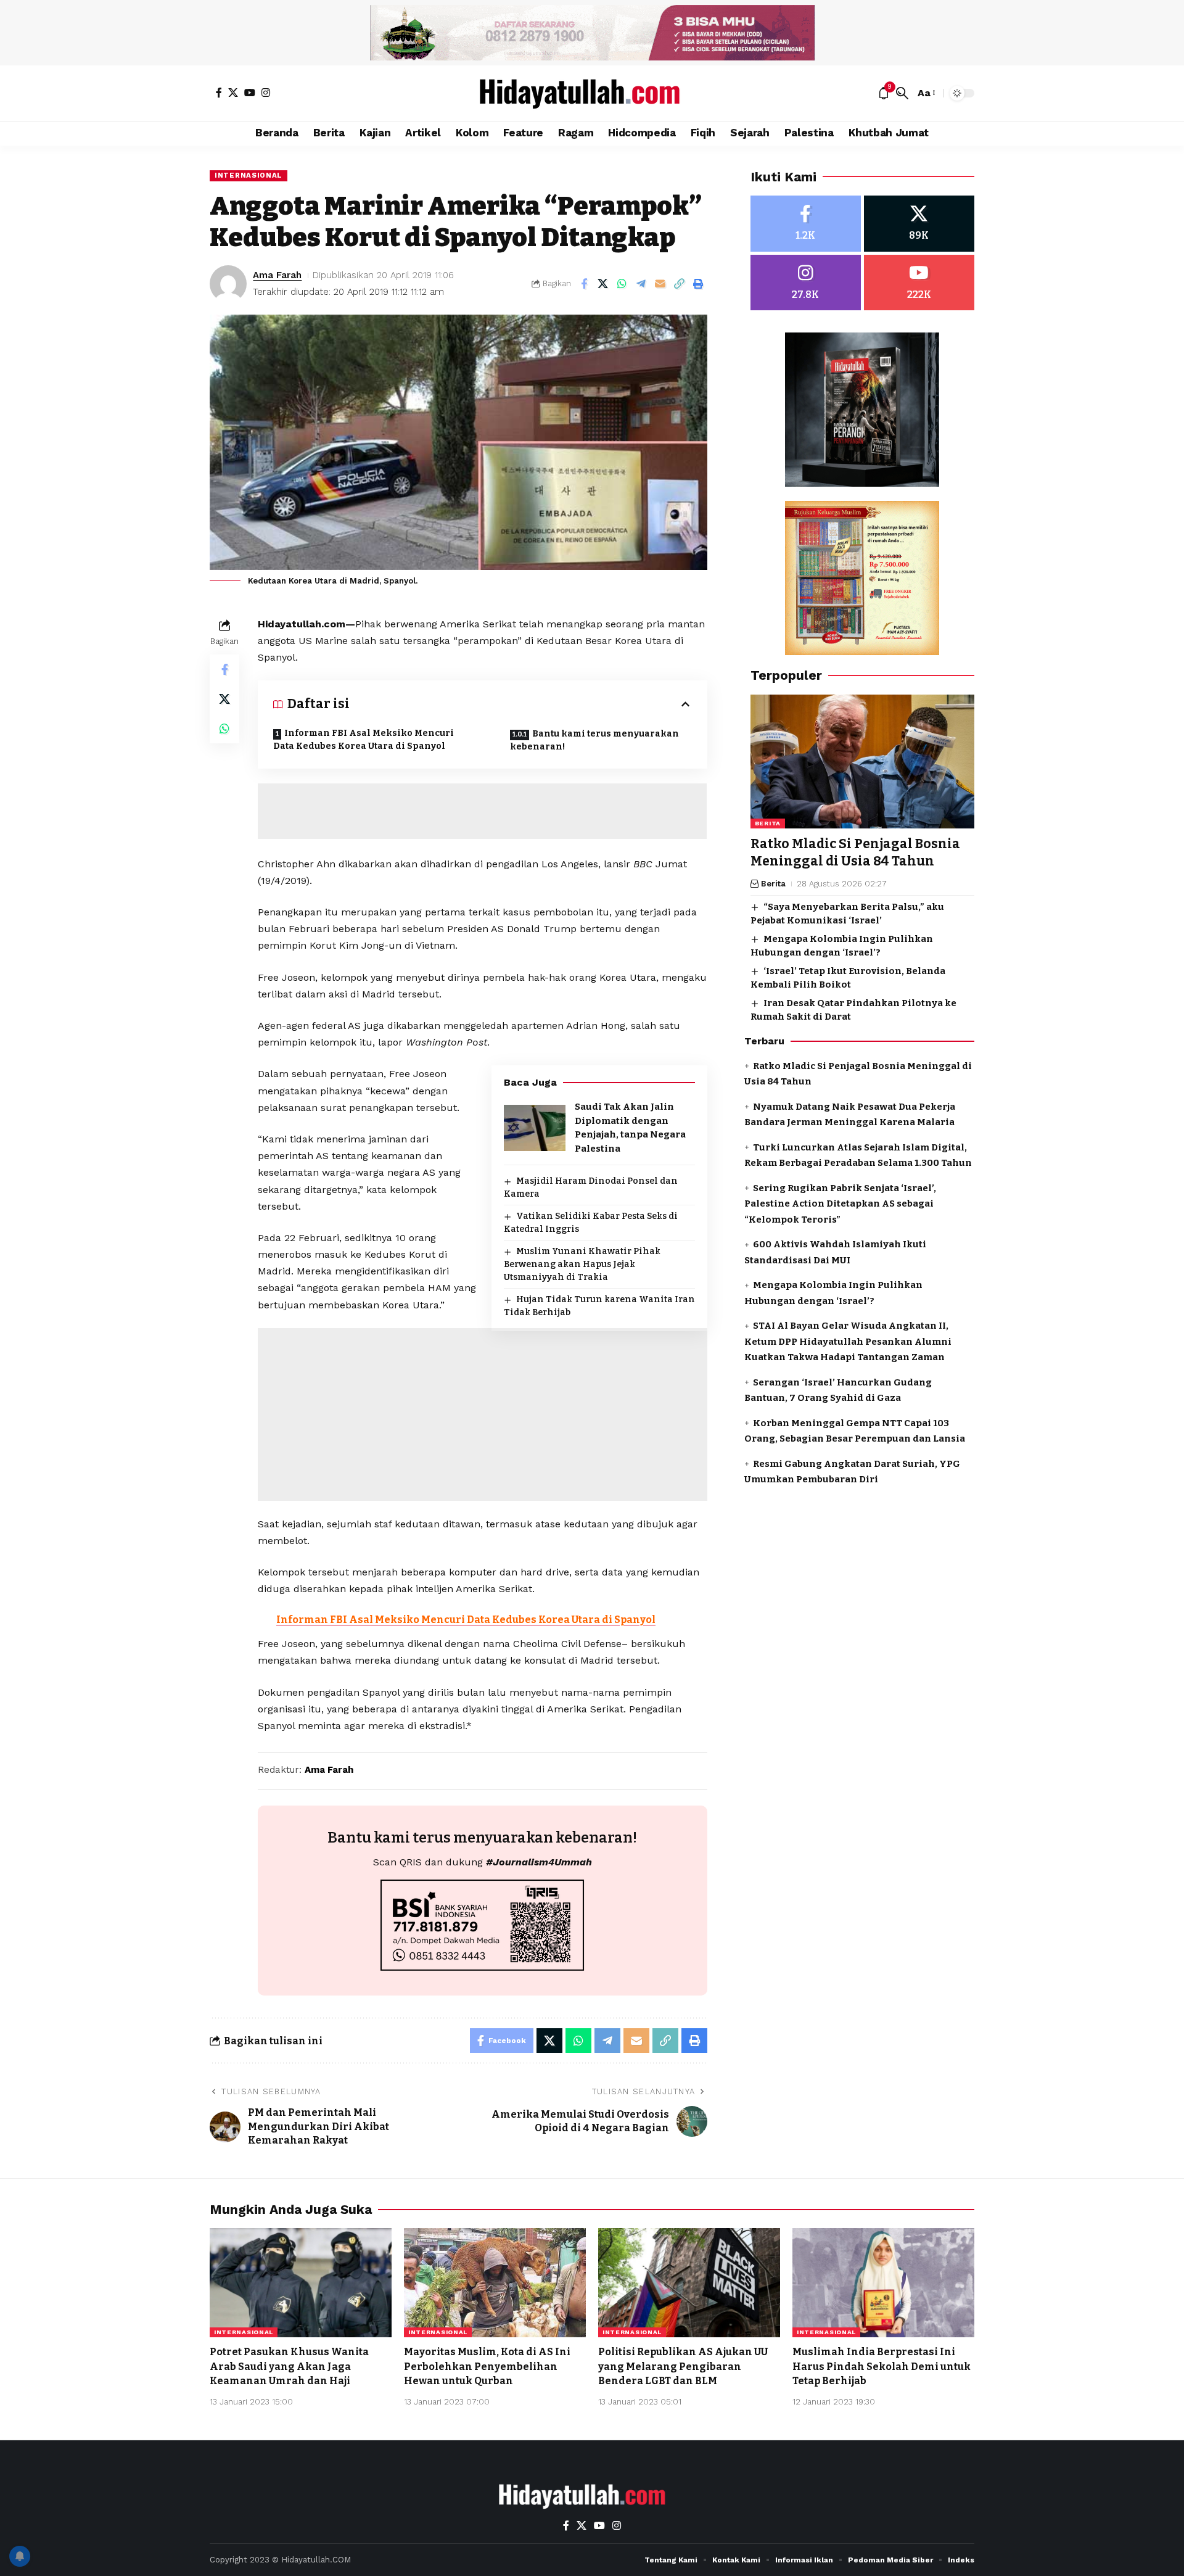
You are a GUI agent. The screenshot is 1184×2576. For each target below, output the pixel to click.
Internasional (249, 175)
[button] (902, 93)
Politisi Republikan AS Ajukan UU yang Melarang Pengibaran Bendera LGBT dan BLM (683, 2366)
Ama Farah (277, 275)
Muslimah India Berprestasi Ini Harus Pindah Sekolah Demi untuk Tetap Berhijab (882, 2366)
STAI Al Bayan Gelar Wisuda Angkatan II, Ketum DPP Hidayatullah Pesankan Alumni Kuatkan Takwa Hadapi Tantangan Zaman (848, 1342)
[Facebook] (219, 93)
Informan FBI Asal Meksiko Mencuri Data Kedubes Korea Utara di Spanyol (364, 740)
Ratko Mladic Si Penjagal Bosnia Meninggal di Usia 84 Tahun (855, 853)
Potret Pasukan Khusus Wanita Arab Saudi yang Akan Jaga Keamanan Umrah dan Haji (289, 2366)
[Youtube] (919, 283)
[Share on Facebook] (584, 284)
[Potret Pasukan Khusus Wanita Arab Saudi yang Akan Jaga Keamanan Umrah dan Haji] (301, 2283)
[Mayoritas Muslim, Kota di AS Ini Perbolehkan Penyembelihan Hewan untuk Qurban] (495, 2283)
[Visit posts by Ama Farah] (228, 284)
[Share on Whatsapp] (622, 284)
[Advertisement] (482, 811)
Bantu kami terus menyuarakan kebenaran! (594, 740)
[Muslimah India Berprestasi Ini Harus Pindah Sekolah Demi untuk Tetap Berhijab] (883, 2283)
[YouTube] (250, 93)
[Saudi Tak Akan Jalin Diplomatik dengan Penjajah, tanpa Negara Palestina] (535, 1128)
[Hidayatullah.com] (592, 93)
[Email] (660, 284)
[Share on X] (603, 284)
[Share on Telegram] (641, 284)
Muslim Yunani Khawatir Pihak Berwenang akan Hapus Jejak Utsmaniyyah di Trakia (582, 1264)
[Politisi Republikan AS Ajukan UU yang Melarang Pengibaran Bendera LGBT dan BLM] (689, 2283)
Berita (768, 824)
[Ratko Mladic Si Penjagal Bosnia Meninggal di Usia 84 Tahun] (862, 762)
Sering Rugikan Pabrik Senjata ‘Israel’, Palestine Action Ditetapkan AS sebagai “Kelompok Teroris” (840, 1204)
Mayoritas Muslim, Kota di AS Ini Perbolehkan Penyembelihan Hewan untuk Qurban (487, 2366)
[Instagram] (266, 93)
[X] (233, 93)
